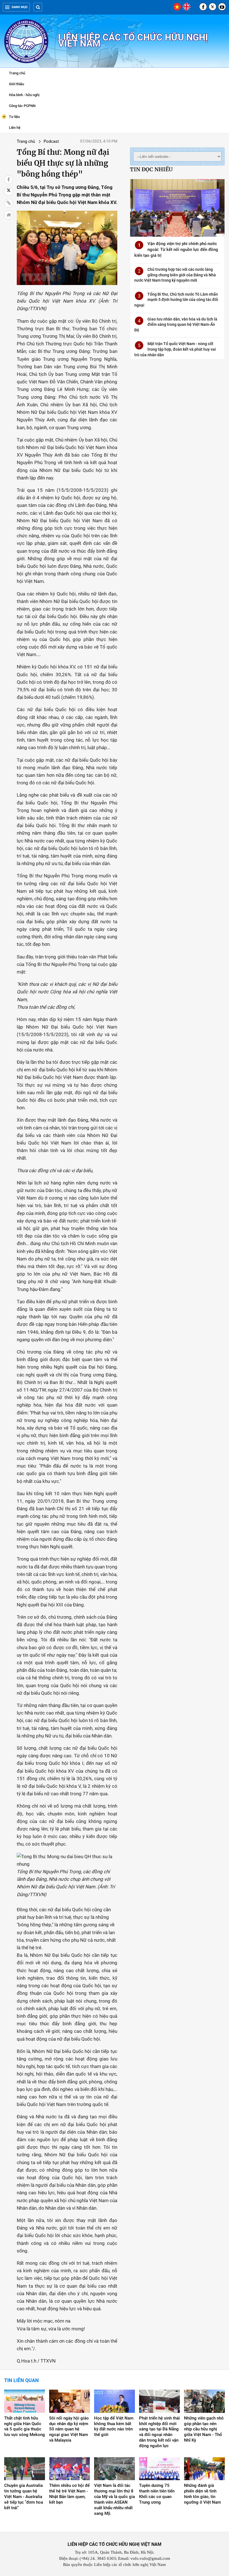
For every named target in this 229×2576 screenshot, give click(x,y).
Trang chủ (17, 73)
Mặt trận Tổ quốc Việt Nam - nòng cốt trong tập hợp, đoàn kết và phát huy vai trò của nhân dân (175, 349)
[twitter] (213, 7)
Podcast (51, 141)
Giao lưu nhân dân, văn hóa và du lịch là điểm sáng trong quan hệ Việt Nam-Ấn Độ (176, 325)
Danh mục (20, 7)
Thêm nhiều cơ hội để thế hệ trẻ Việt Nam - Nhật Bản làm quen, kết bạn (69, 2494)
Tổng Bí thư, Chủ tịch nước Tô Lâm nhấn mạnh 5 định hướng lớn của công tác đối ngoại (176, 300)
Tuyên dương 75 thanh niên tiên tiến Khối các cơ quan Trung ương (157, 2494)
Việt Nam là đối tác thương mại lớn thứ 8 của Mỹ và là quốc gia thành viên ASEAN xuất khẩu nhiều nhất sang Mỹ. (115, 2499)
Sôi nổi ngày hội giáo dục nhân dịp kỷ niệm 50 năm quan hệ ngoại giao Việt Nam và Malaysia (69, 2429)
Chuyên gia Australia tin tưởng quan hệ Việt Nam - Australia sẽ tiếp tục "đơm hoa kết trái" (24, 2497)
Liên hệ (15, 128)
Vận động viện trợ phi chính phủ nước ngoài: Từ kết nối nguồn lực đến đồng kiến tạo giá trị (176, 250)
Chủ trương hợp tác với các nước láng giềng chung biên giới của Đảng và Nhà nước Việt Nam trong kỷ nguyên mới (175, 275)
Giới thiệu (16, 84)
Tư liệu (11, 116)
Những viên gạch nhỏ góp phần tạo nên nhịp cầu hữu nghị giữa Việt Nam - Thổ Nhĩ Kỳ (204, 2429)
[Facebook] (203, 7)
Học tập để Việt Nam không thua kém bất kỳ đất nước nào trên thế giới (114, 2427)
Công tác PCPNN (22, 106)
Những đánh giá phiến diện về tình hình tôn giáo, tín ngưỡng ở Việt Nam (202, 2494)
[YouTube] (222, 7)
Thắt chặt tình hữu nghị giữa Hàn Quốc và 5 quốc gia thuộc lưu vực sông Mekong (25, 2427)
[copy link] (9, 203)
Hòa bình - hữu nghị (24, 95)
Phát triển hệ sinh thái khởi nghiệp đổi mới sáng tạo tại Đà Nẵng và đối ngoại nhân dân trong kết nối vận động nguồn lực (159, 2432)
